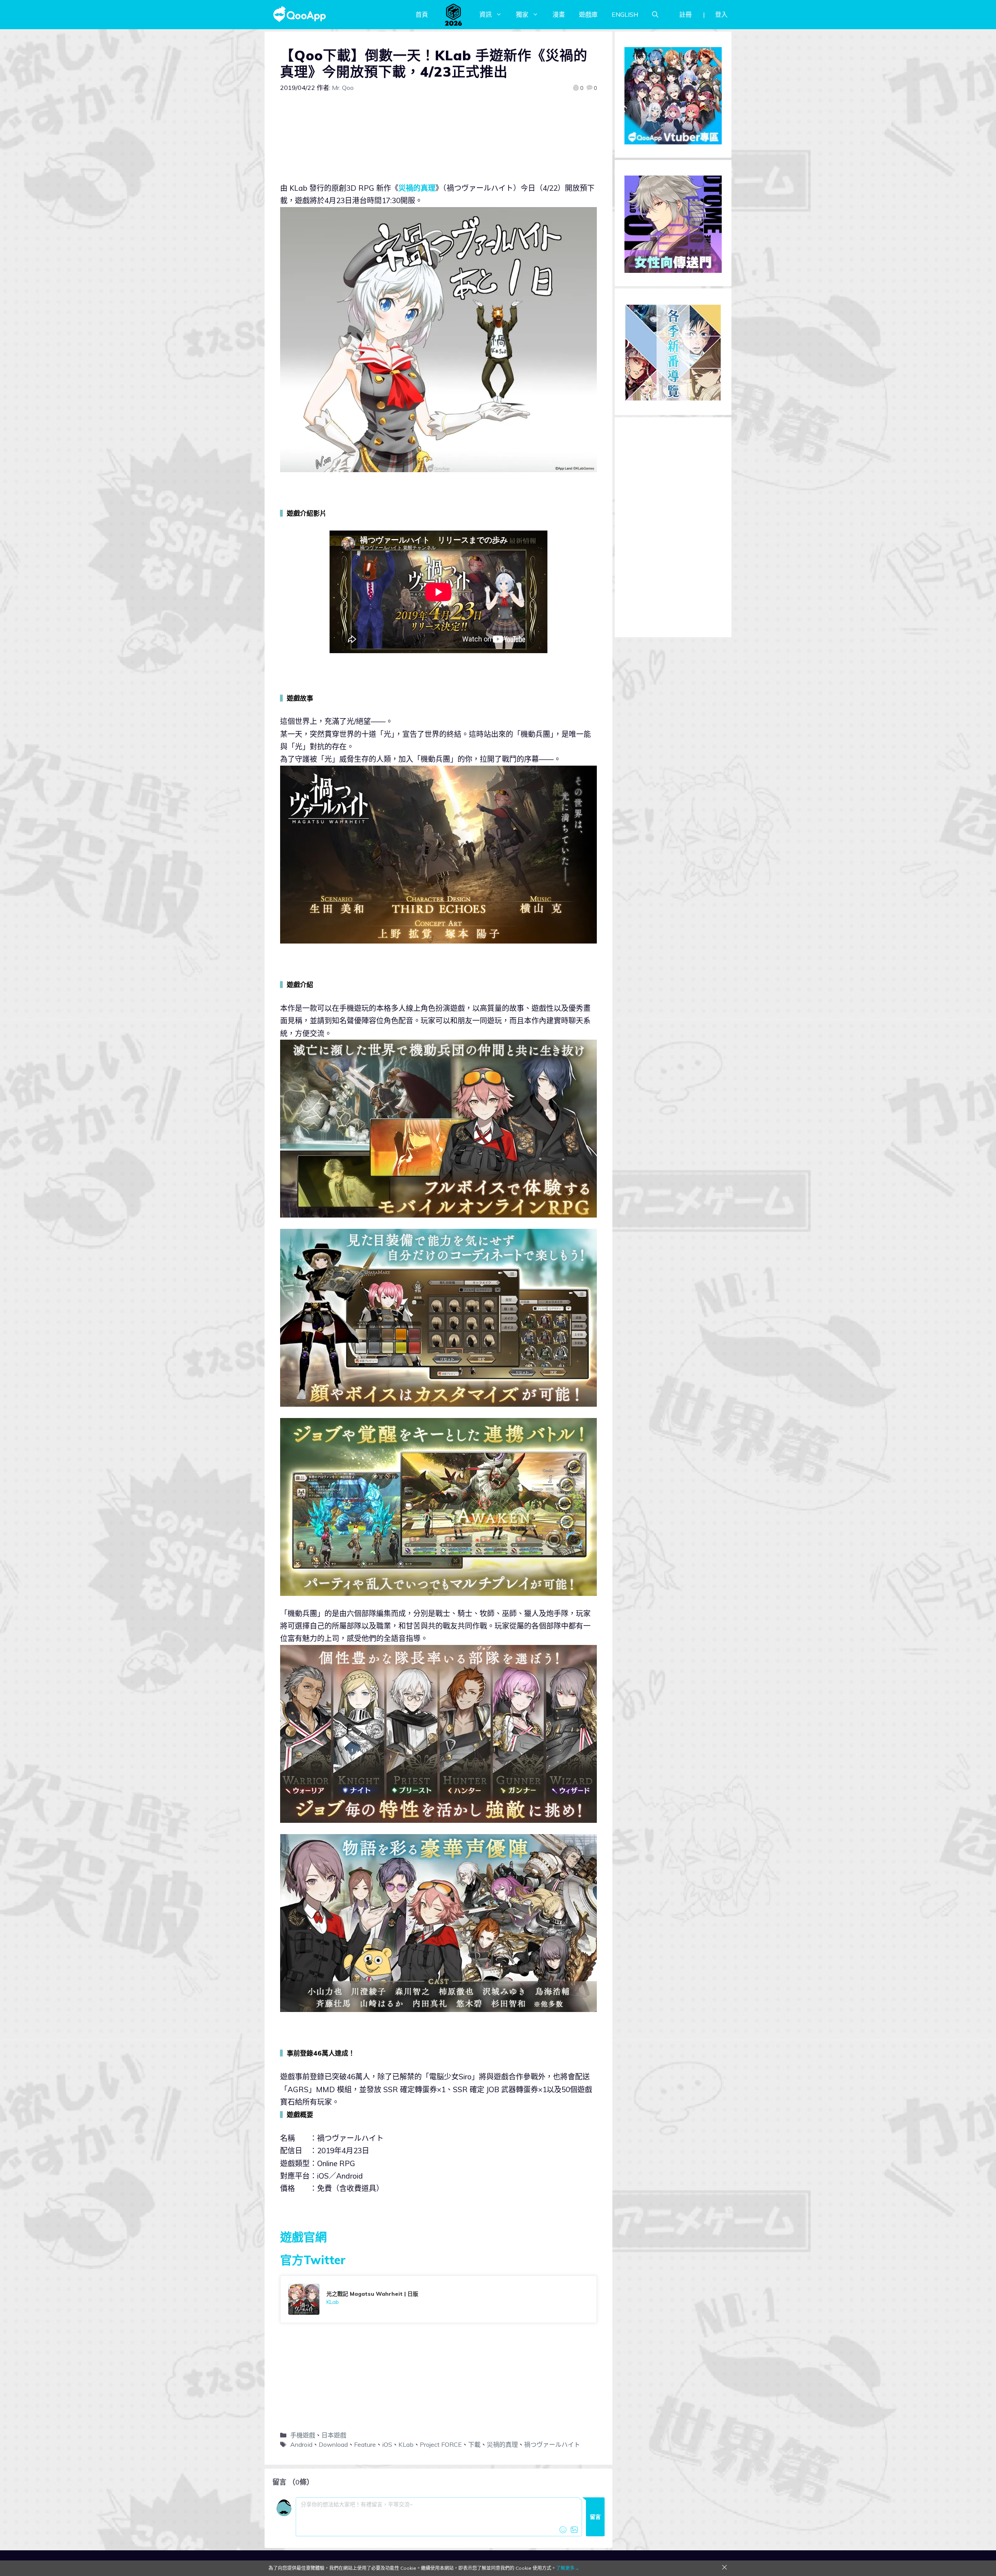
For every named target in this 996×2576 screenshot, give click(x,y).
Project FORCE (441, 2444)
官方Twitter (313, 2260)
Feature (365, 2444)
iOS (387, 2444)
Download (333, 2444)
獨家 (522, 14)
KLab (406, 2444)
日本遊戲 (334, 2435)
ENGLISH (625, 14)
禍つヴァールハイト (552, 2444)
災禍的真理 (417, 188)
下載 (474, 2444)
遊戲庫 (588, 14)
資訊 (486, 14)
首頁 (422, 14)
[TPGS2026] (454, 14)
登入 (721, 14)
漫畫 (559, 14)
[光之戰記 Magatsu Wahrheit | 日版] (438, 2299)
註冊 (686, 14)
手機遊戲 (303, 2435)
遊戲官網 (303, 2237)
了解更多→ (568, 2568)
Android (301, 2444)
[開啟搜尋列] (655, 14)
